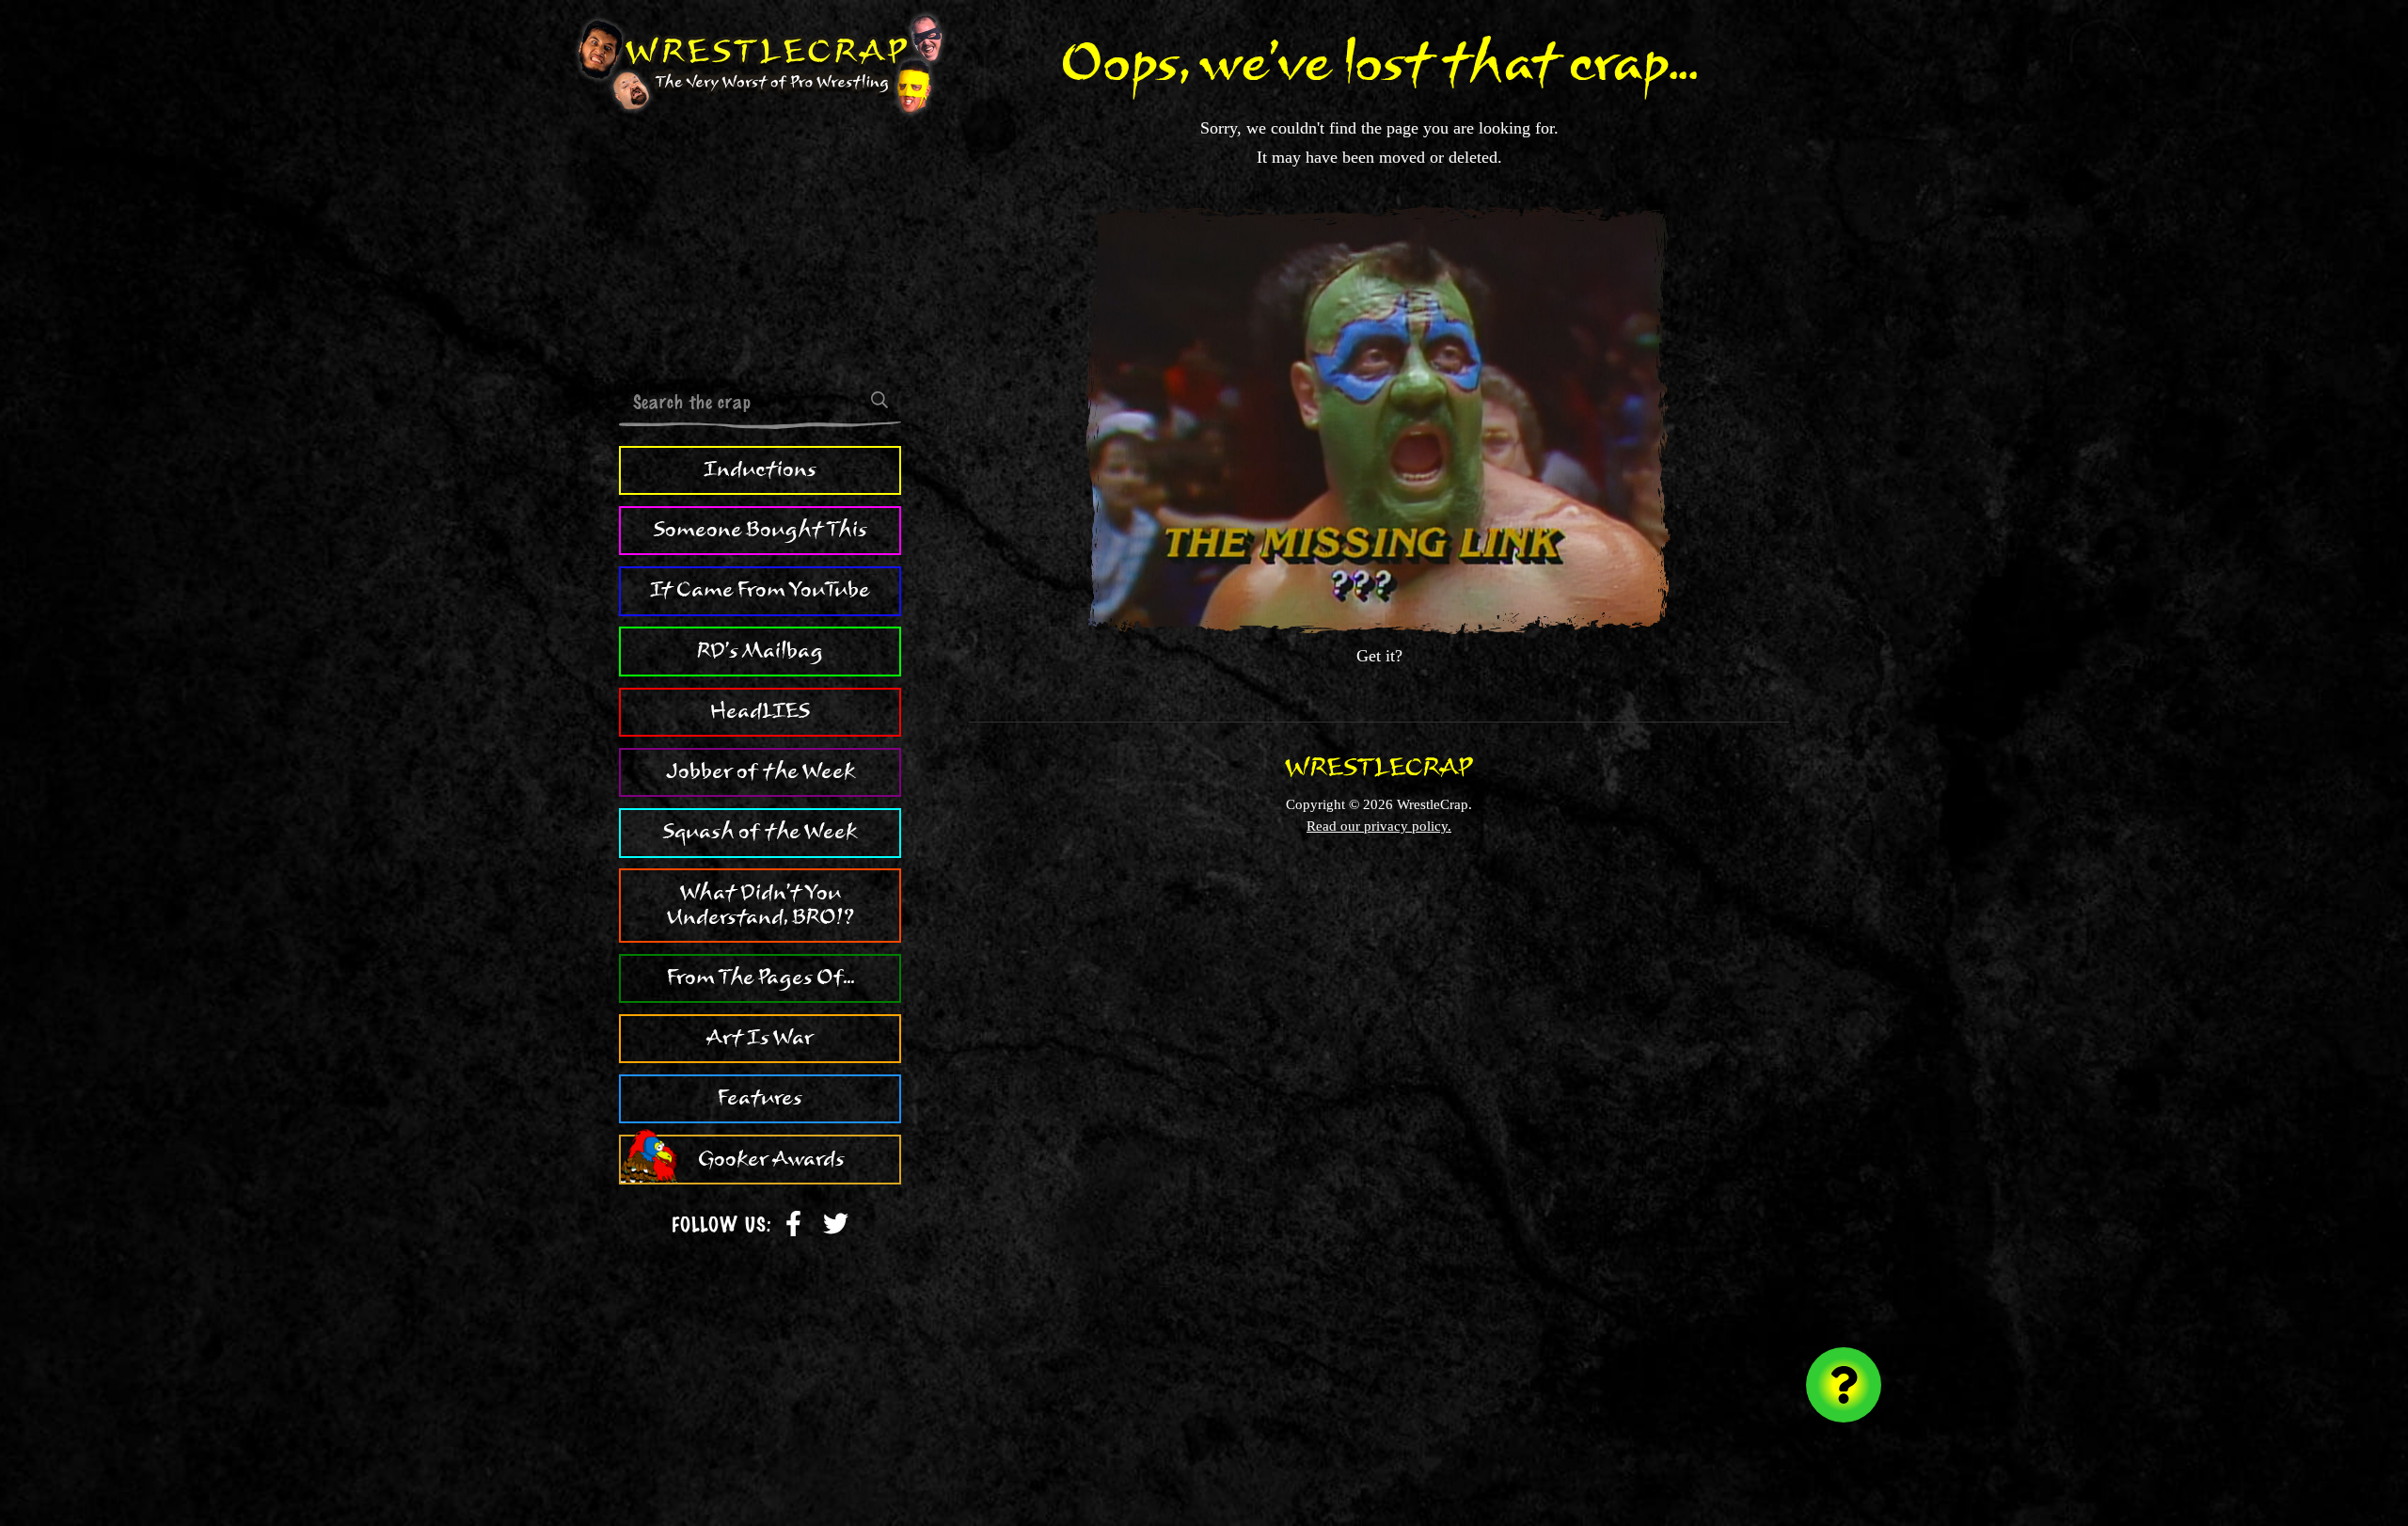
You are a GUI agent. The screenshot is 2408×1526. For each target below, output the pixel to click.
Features (760, 1098)
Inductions (760, 469)
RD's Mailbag (760, 651)
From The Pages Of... (760, 978)
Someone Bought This (760, 530)
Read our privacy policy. (1379, 826)
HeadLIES (760, 711)
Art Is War (760, 1038)
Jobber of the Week (760, 771)
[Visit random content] (1844, 1385)
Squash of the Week (760, 832)
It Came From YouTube (760, 590)
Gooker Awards (771, 1159)
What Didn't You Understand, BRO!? (760, 905)
